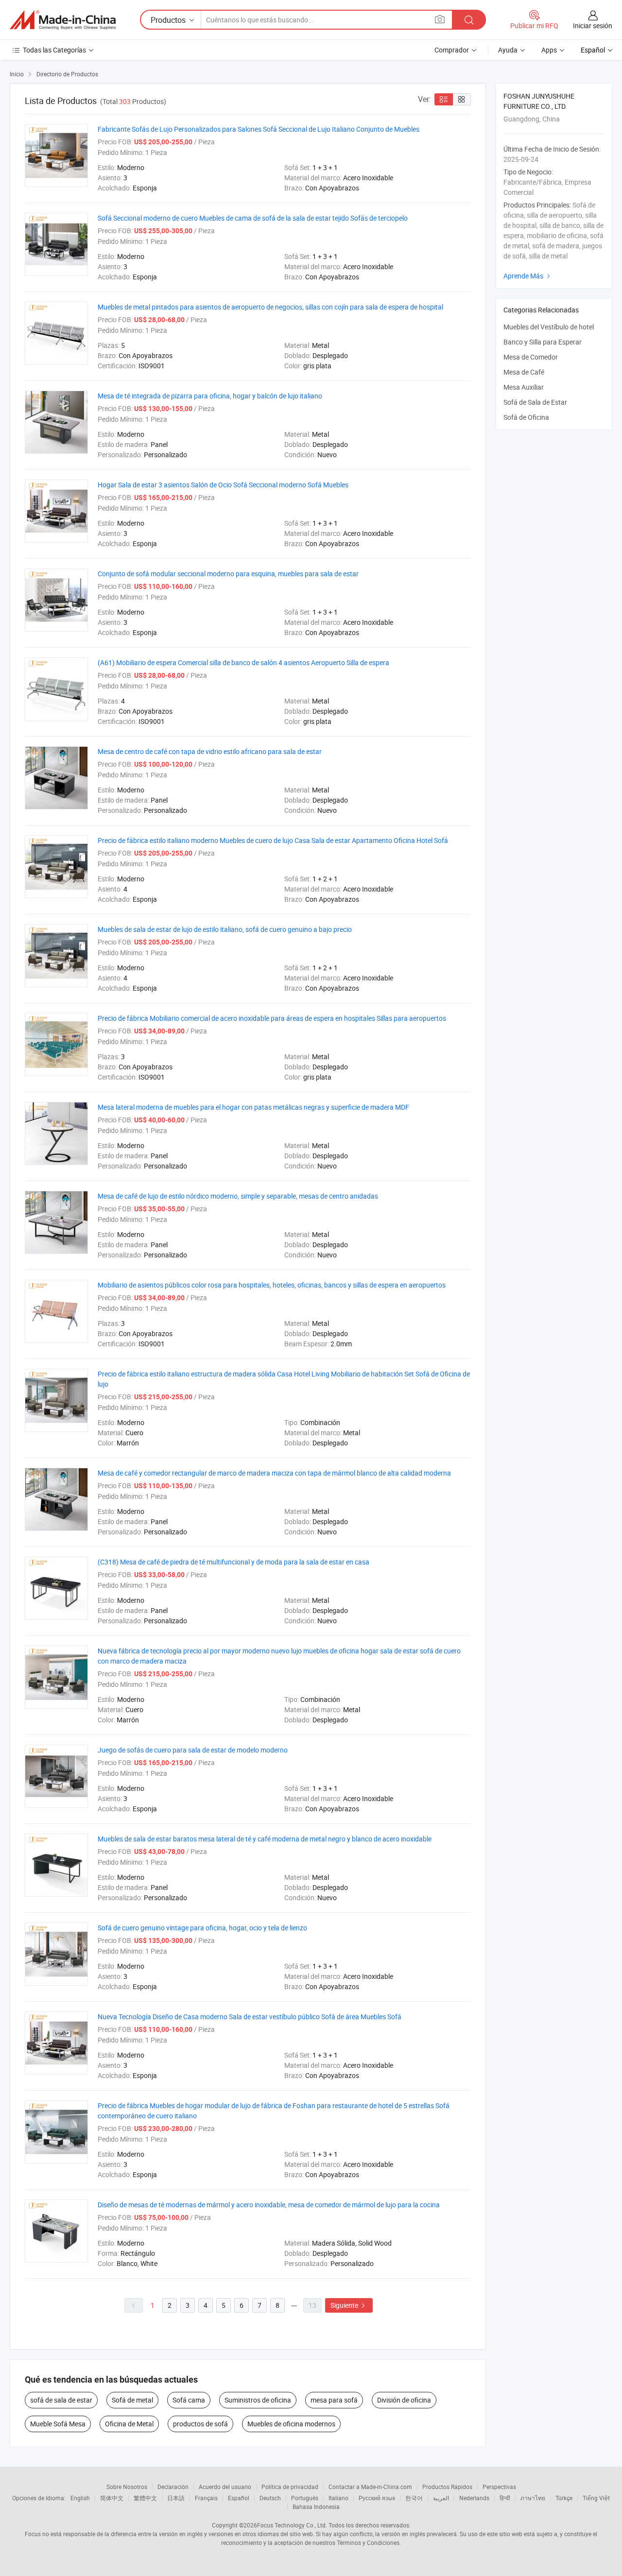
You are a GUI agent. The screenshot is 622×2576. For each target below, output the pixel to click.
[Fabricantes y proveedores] (63, 20)
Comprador (452, 50)
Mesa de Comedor (531, 357)
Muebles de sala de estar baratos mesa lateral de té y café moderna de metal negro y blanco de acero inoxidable (265, 1839)
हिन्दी (505, 2498)
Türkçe (564, 2498)
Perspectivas (499, 2487)
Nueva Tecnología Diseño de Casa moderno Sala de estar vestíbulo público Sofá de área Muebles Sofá (250, 2017)
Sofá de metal (132, 2400)
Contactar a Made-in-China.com (370, 2487)
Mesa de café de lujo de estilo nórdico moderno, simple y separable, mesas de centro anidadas (238, 1196)
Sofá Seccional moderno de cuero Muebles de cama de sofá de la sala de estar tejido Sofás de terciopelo (253, 218)
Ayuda (508, 50)
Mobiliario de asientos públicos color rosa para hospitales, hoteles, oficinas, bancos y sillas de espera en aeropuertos (272, 1285)
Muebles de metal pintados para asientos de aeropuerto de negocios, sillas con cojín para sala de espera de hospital (270, 307)
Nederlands (474, 2498)
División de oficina (404, 2400)
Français (206, 2498)
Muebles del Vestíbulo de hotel (549, 327)
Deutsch (270, 2498)
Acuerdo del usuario (225, 2487)
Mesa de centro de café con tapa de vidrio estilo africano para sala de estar (210, 751)
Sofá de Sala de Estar (535, 402)
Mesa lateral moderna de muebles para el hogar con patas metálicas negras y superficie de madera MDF (253, 1107)
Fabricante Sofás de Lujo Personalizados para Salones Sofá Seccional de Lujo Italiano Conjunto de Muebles (259, 129)
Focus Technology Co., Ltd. (292, 2525)
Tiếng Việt (596, 2498)
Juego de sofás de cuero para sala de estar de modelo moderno (193, 1750)
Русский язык (377, 2498)
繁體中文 (145, 2498)
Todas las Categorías (54, 50)
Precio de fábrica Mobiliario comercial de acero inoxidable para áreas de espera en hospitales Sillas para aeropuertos (272, 1018)
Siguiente (349, 2305)
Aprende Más (528, 276)
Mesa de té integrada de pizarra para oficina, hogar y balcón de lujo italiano (210, 396)
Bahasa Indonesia (316, 2507)
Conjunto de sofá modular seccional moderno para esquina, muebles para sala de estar (228, 574)
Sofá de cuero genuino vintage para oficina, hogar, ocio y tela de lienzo (202, 1928)
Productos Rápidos (447, 2487)
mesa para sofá (334, 2400)
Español (239, 2498)
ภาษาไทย (533, 2498)
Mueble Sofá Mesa (58, 2424)
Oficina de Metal (129, 2424)
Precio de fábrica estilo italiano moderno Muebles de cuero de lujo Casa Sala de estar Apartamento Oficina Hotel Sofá (273, 840)
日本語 (176, 2498)
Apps (549, 50)
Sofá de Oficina (526, 417)
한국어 (414, 2498)
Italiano (338, 2498)
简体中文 (112, 2498)
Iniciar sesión (593, 26)
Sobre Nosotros (127, 2487)
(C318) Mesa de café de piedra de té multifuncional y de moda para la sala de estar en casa (233, 1562)
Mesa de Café (524, 372)
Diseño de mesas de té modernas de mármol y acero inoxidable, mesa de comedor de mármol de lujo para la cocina (269, 2205)
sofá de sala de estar (61, 2400)
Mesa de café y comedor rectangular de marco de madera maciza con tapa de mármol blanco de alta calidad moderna (274, 1473)
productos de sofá (200, 2424)
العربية (441, 2498)
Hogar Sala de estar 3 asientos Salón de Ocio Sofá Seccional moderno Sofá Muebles (223, 485)
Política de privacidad (290, 2487)
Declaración (173, 2487)
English (80, 2498)
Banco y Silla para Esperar (543, 342)
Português (305, 2498)
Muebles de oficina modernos (291, 2424)
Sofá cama (189, 2400)
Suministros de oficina (258, 2400)
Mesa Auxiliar (524, 387)
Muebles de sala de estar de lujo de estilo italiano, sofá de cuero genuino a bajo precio (225, 929)
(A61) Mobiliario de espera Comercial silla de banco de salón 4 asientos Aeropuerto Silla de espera (243, 662)
